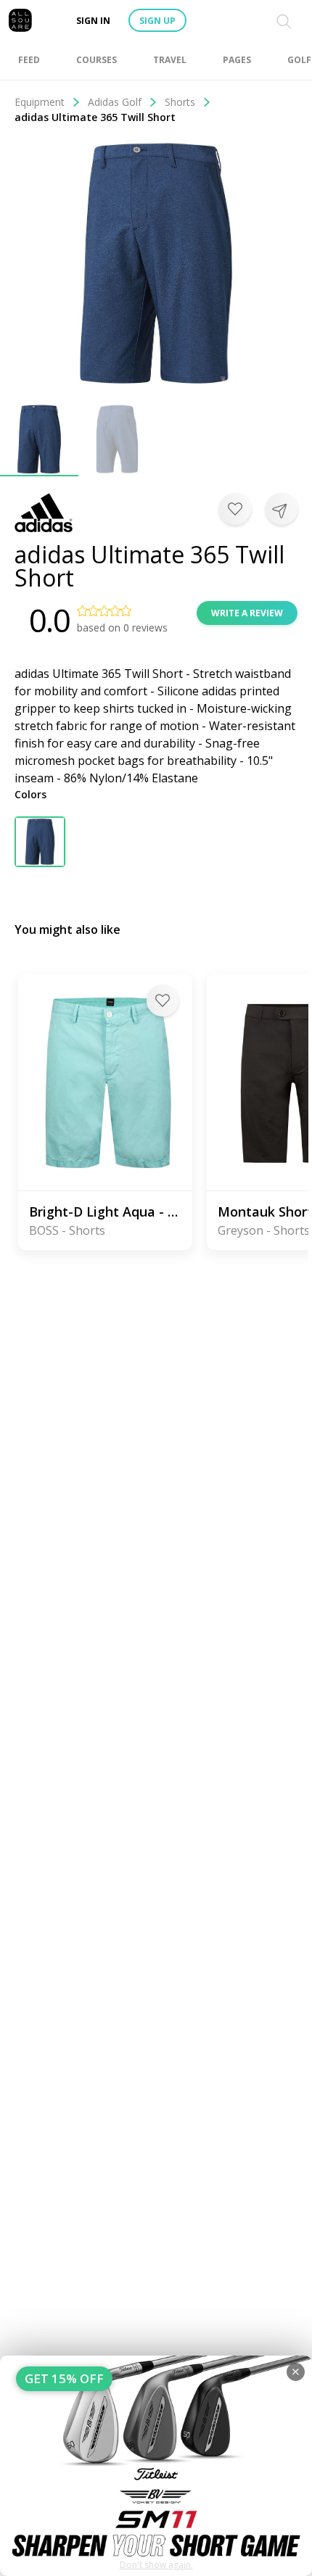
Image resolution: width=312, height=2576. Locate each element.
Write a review (247, 613)
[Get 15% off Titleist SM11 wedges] (156, 2466)
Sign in (93, 21)
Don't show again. (156, 2565)
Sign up (157, 21)
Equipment (40, 102)
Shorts (180, 102)
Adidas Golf (115, 102)
